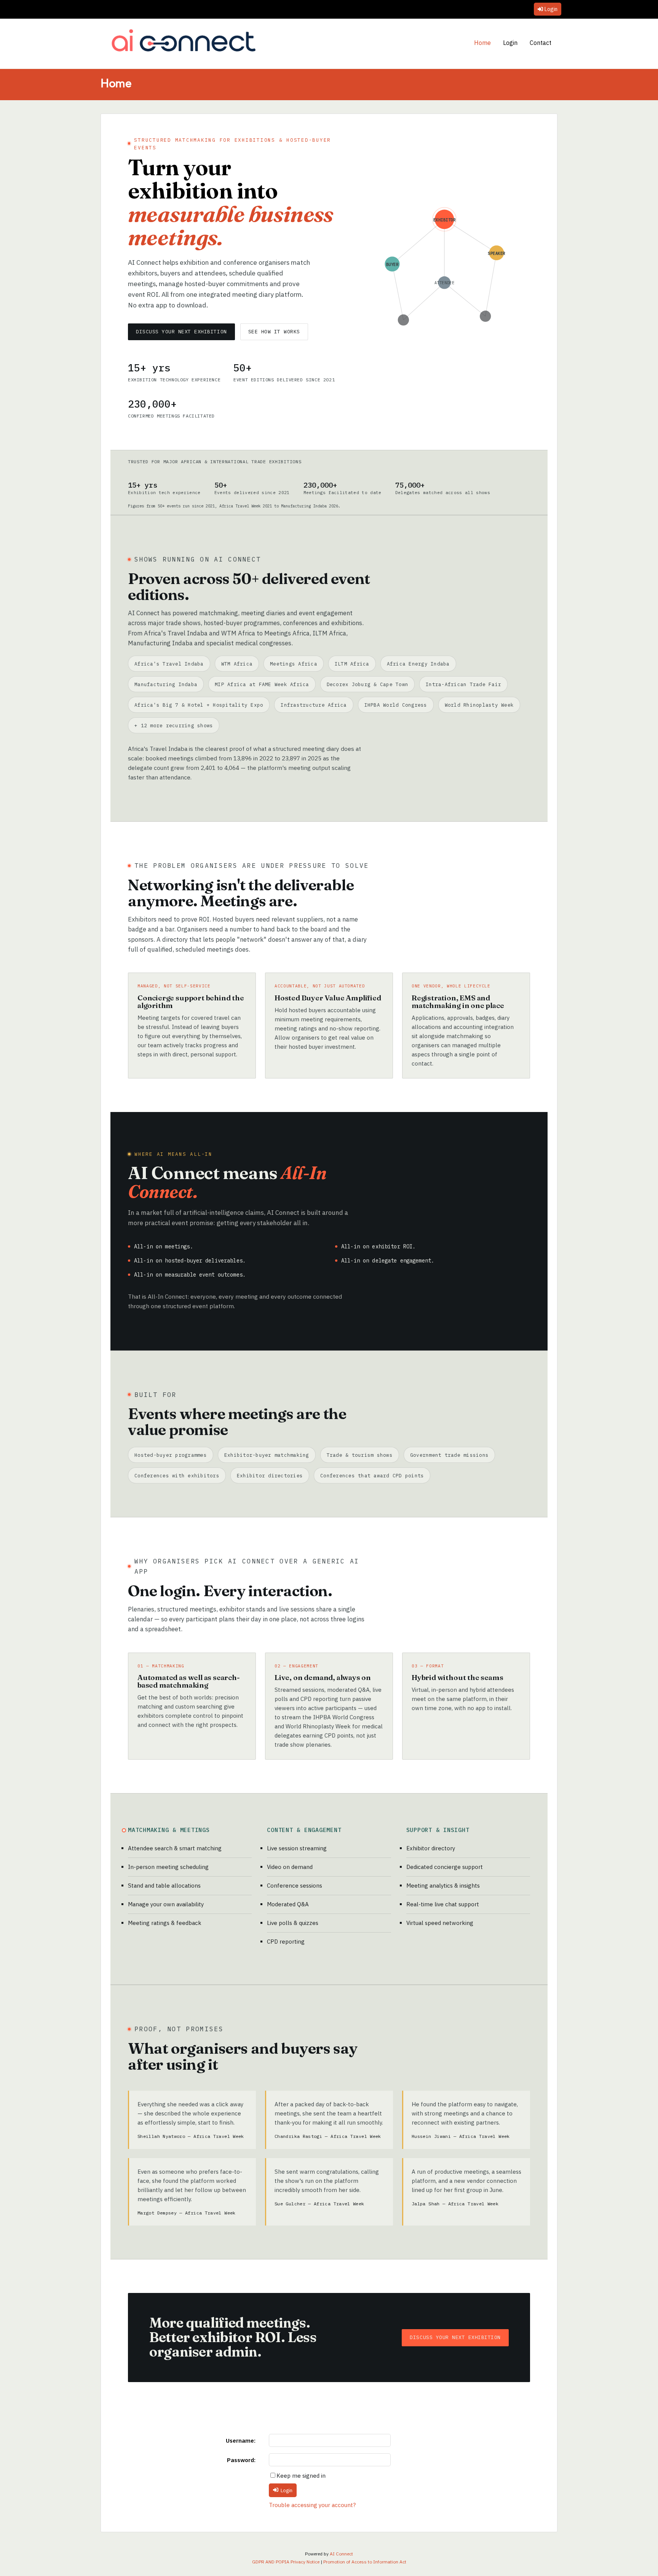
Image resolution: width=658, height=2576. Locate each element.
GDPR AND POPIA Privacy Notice (286, 2562)
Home (482, 43)
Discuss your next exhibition (181, 332)
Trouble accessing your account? (312, 2505)
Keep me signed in (301, 2476)
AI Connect (341, 2554)
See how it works (274, 332)
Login (551, 9)
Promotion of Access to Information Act (365, 2562)
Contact (541, 43)
